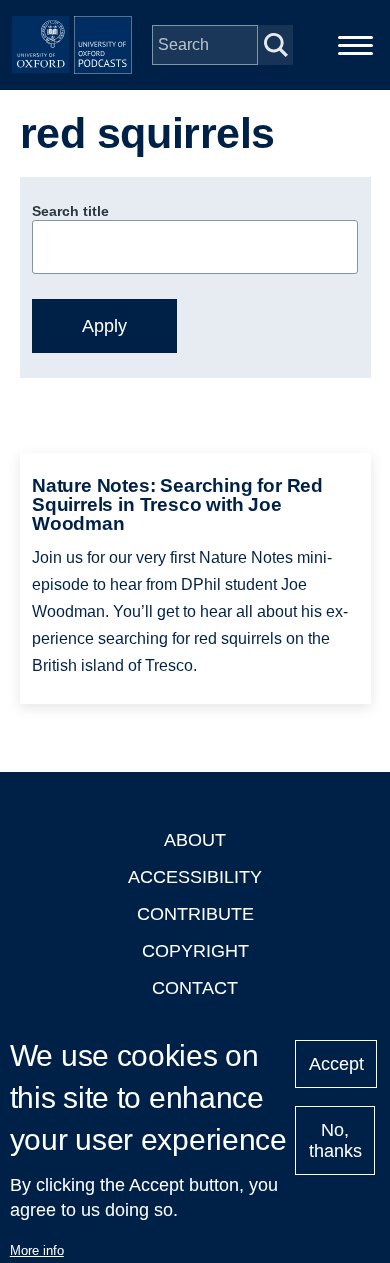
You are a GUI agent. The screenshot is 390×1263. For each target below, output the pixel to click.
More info (37, 1250)
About (195, 840)
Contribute (195, 914)
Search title (70, 211)
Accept (336, 1064)
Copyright (195, 951)
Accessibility (195, 877)
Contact (195, 988)
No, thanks (335, 1140)
